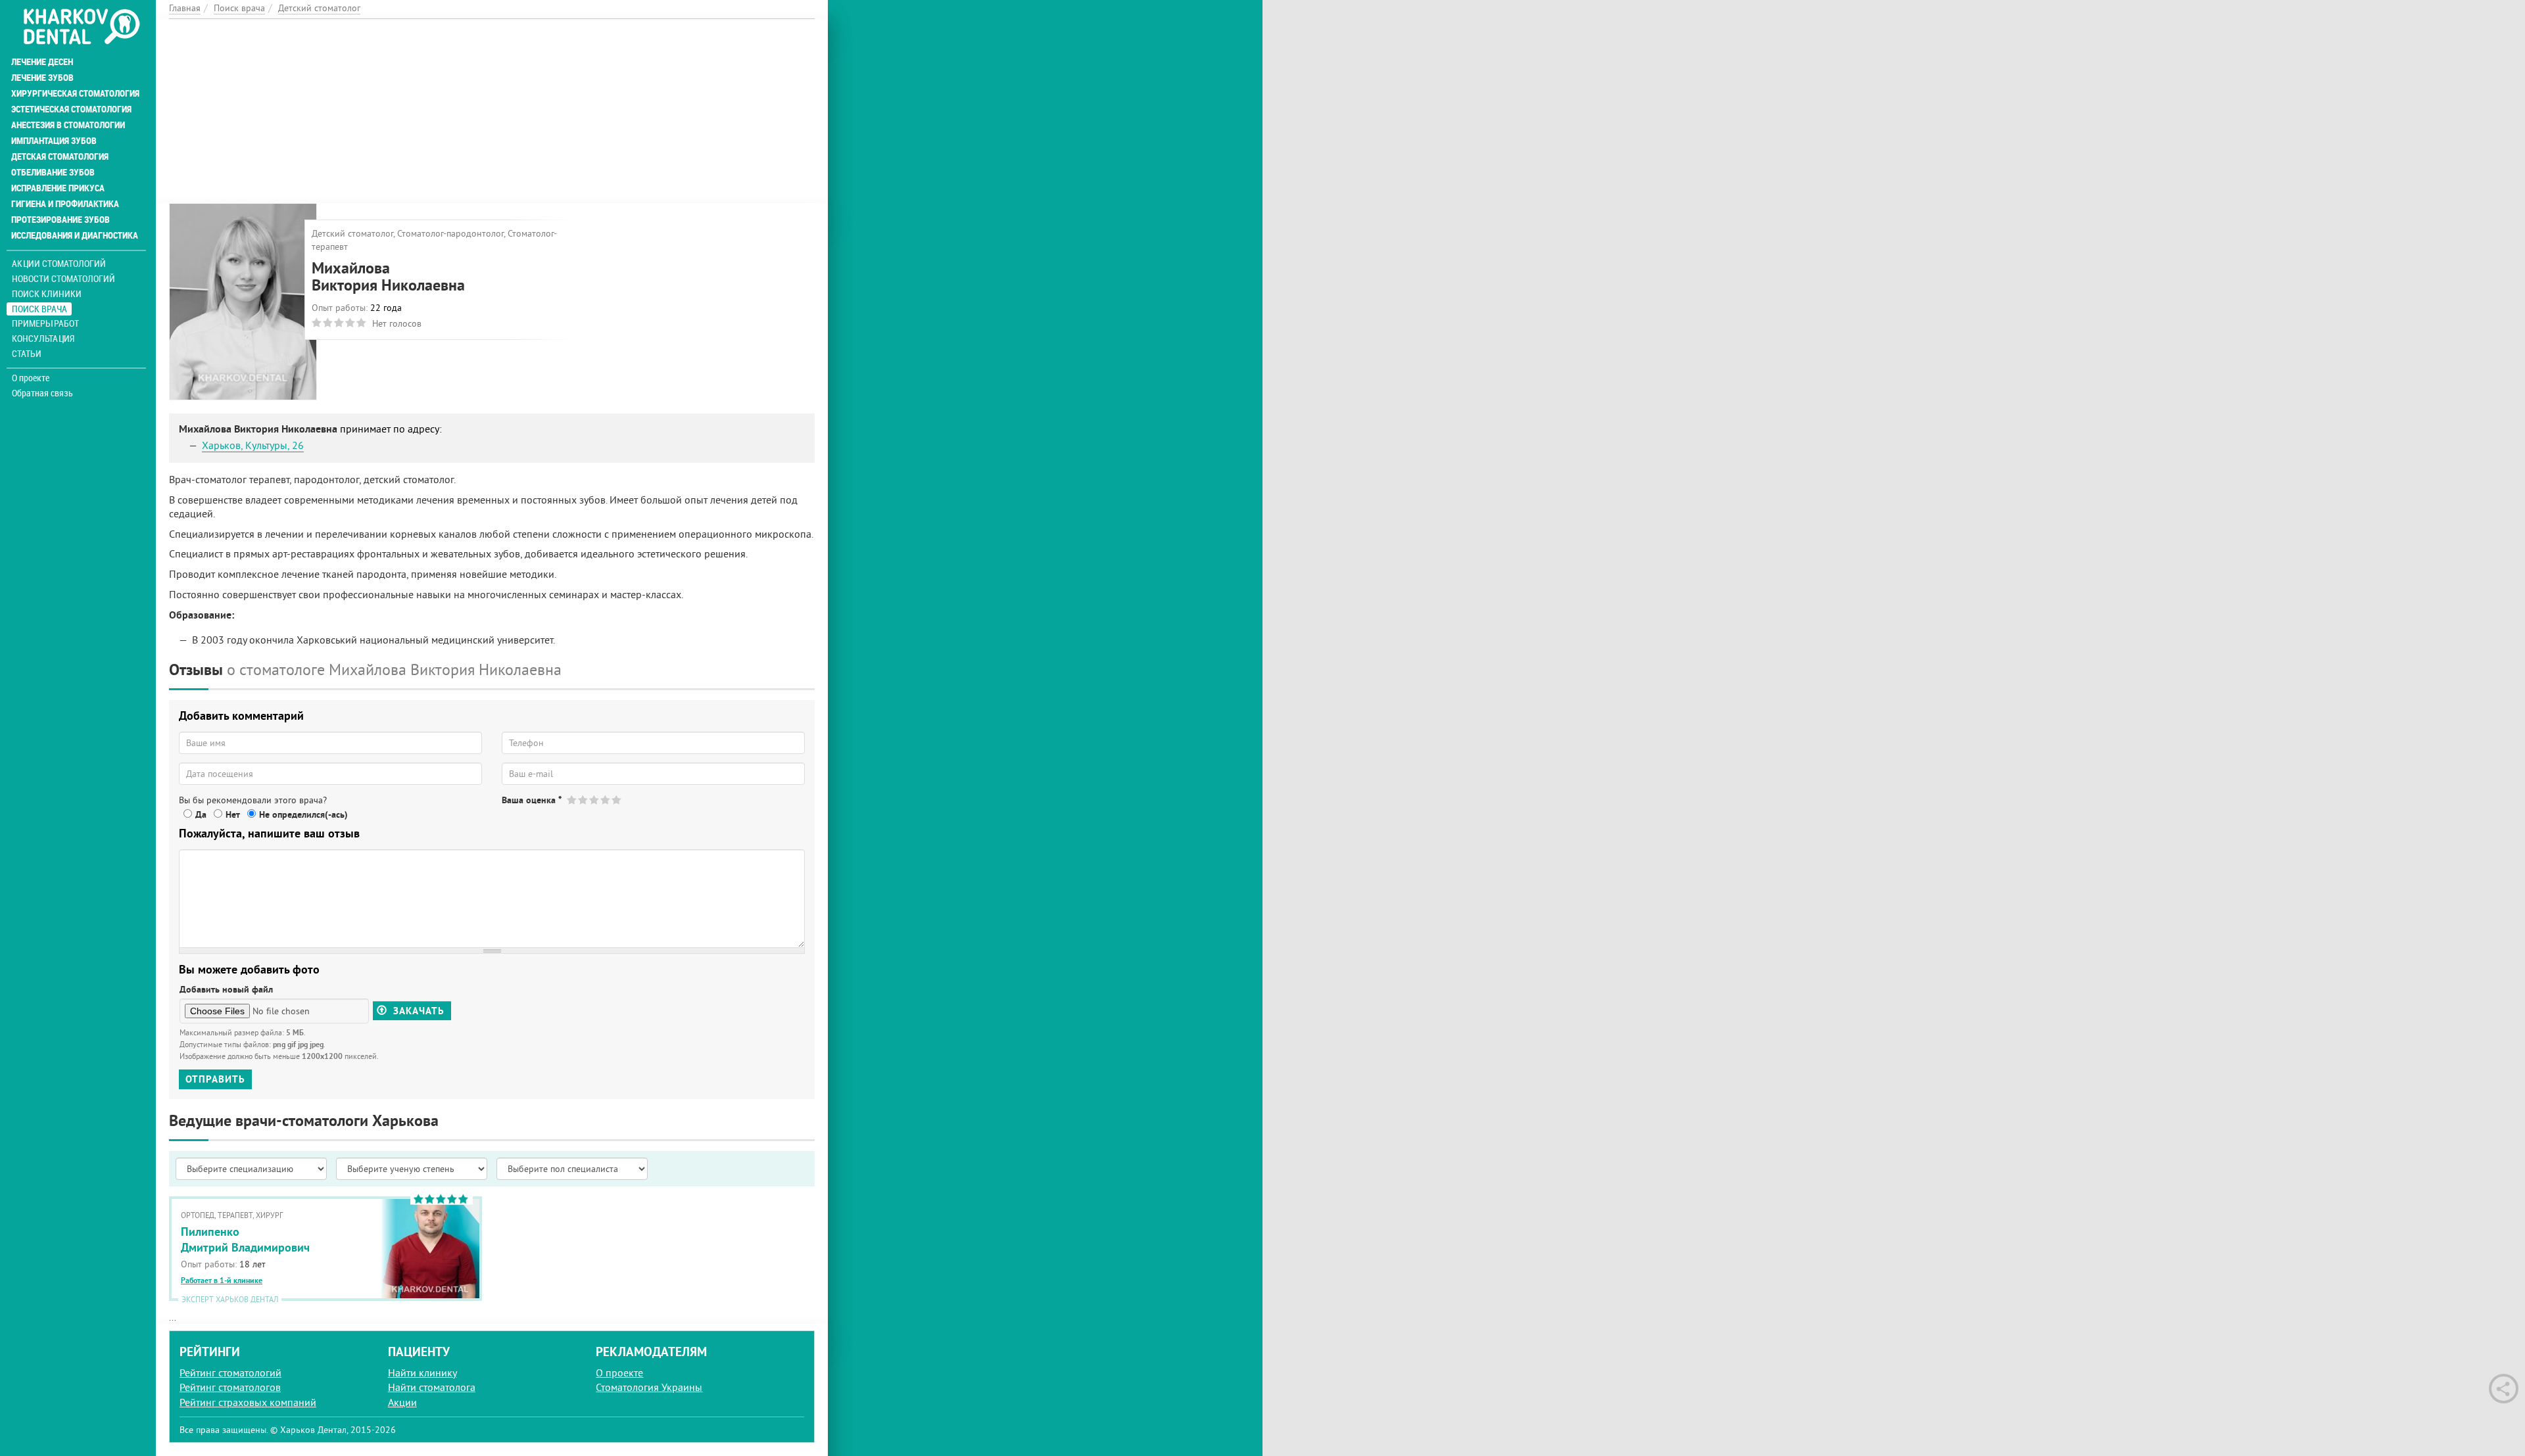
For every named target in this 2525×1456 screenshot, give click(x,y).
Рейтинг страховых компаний (248, 1402)
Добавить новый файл (226, 989)
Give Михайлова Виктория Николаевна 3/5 (595, 800)
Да (201, 814)
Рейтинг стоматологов (230, 1387)
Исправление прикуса (58, 188)
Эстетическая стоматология (71, 109)
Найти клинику (422, 1373)
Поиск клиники (47, 294)
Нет (233, 814)
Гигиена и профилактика (65, 204)
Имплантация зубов (54, 141)
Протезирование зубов (60, 220)
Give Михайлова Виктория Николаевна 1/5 (572, 800)
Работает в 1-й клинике (222, 1280)
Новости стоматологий (63, 278)
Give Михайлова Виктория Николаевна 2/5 (584, 800)
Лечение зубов (42, 78)
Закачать (417, 1011)
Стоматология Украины (649, 1387)
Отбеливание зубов (53, 172)
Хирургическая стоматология (75, 93)
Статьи (27, 353)
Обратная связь (42, 393)
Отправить (215, 1079)
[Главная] (81, 28)
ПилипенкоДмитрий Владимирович (245, 1239)
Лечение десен (42, 62)
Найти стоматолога (432, 1387)
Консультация (43, 338)
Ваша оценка (532, 800)
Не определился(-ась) (303, 814)
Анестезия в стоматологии (68, 125)
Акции (402, 1402)
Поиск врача (39, 309)
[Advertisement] (492, 111)
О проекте (31, 378)
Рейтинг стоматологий (230, 1373)
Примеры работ (45, 323)
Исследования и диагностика (75, 235)
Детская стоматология (60, 156)
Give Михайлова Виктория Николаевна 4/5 (606, 800)
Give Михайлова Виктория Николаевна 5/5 (617, 800)
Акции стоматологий (59, 263)
